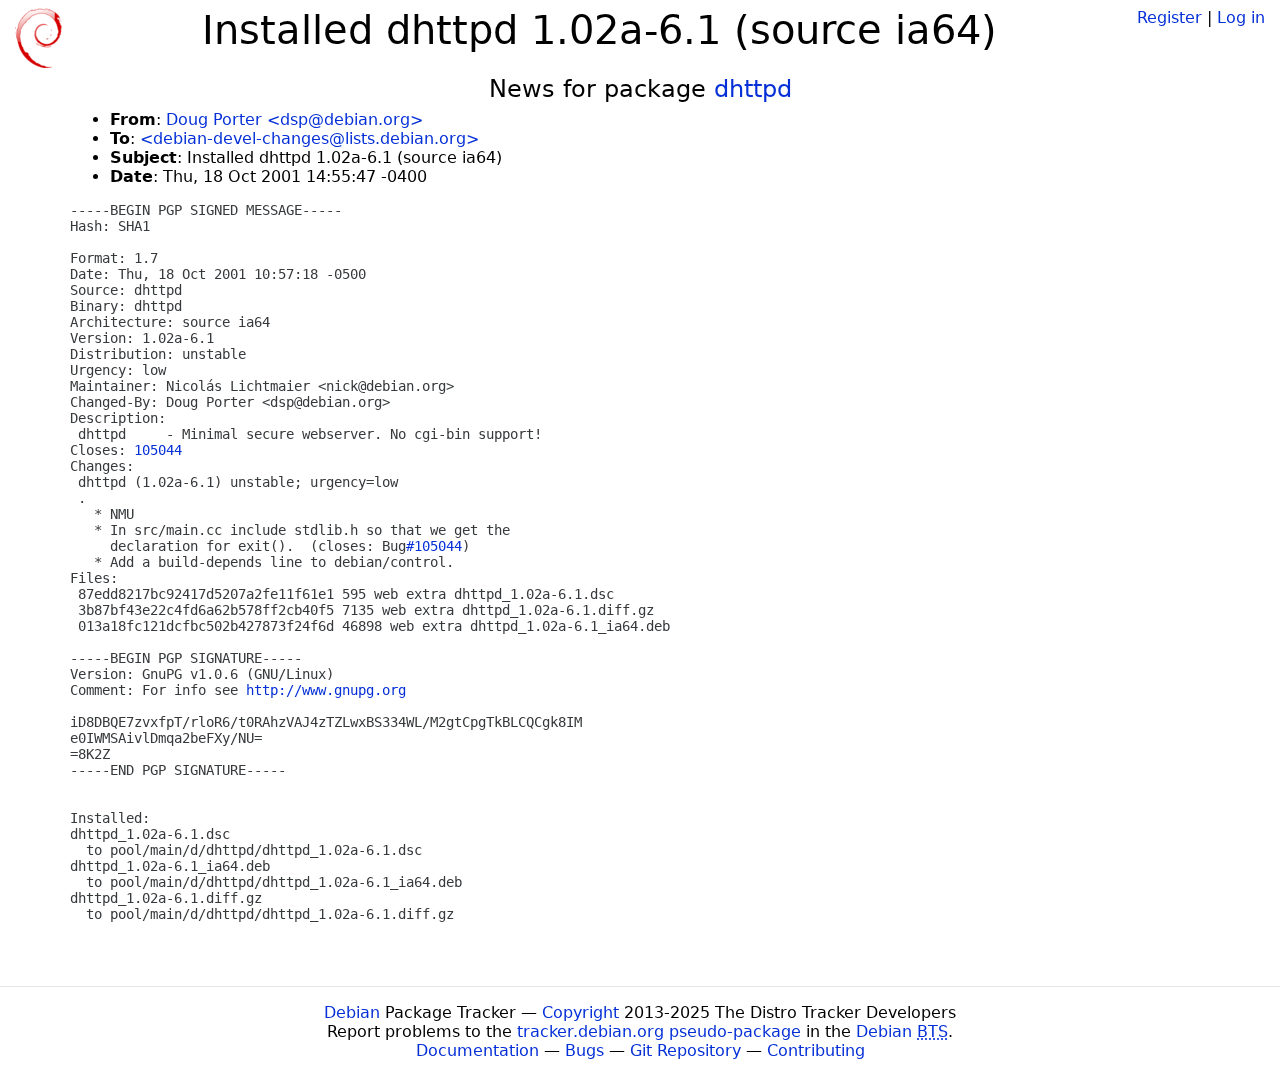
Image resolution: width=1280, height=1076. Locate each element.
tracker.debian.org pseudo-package (659, 1031)
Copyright (580, 1012)
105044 (158, 450)
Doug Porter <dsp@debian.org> (294, 119)
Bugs (584, 1050)
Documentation (477, 1050)
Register (1169, 17)
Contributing (816, 1050)
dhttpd (753, 89)
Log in (1241, 17)
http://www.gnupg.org (326, 690)
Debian (352, 1012)
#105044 (434, 546)
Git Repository (685, 1050)
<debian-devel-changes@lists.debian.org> (309, 138)
